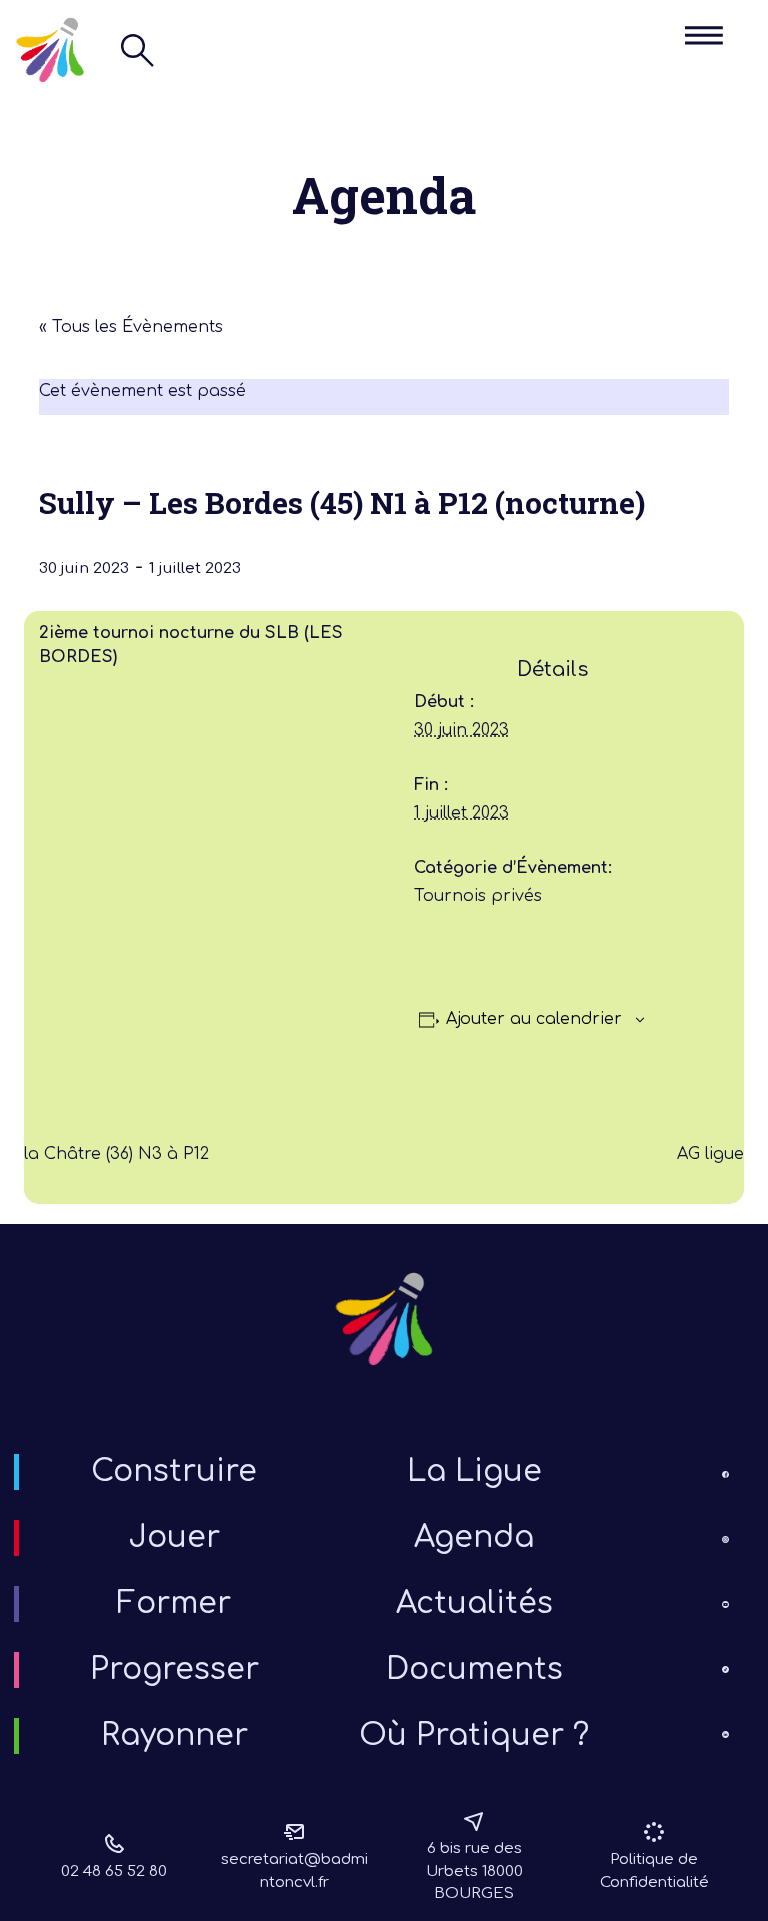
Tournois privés (478, 896)
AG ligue (710, 1154)
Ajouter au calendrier (534, 1019)
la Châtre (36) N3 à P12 (116, 1154)
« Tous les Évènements (131, 327)
